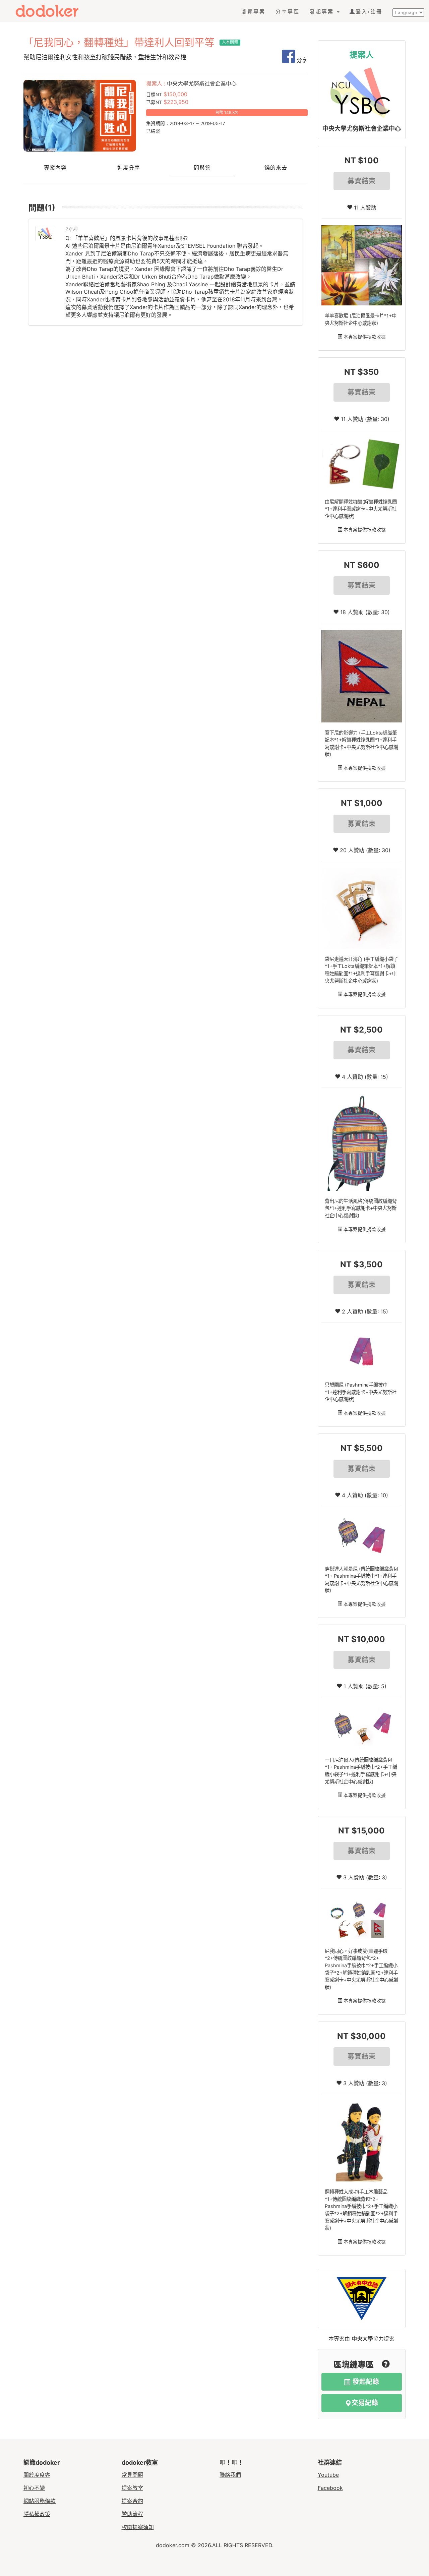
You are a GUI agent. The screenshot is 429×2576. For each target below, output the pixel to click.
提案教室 (132, 2488)
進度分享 (129, 168)
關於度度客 (37, 2475)
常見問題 (132, 2475)
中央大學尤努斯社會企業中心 (362, 129)
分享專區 (288, 12)
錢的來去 (276, 168)
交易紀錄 (365, 2403)
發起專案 (323, 12)
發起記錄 (365, 2382)
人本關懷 (230, 42)
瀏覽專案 (253, 12)
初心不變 (34, 2488)
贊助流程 (132, 2514)
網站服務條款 (40, 2501)
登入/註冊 (369, 12)
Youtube (328, 2475)
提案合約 (132, 2501)
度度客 (53, 11)
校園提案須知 (138, 2527)
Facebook (330, 2488)
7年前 (71, 229)
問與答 (202, 168)
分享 (301, 60)
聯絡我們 (230, 2475)
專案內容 (55, 168)
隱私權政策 (37, 2514)
